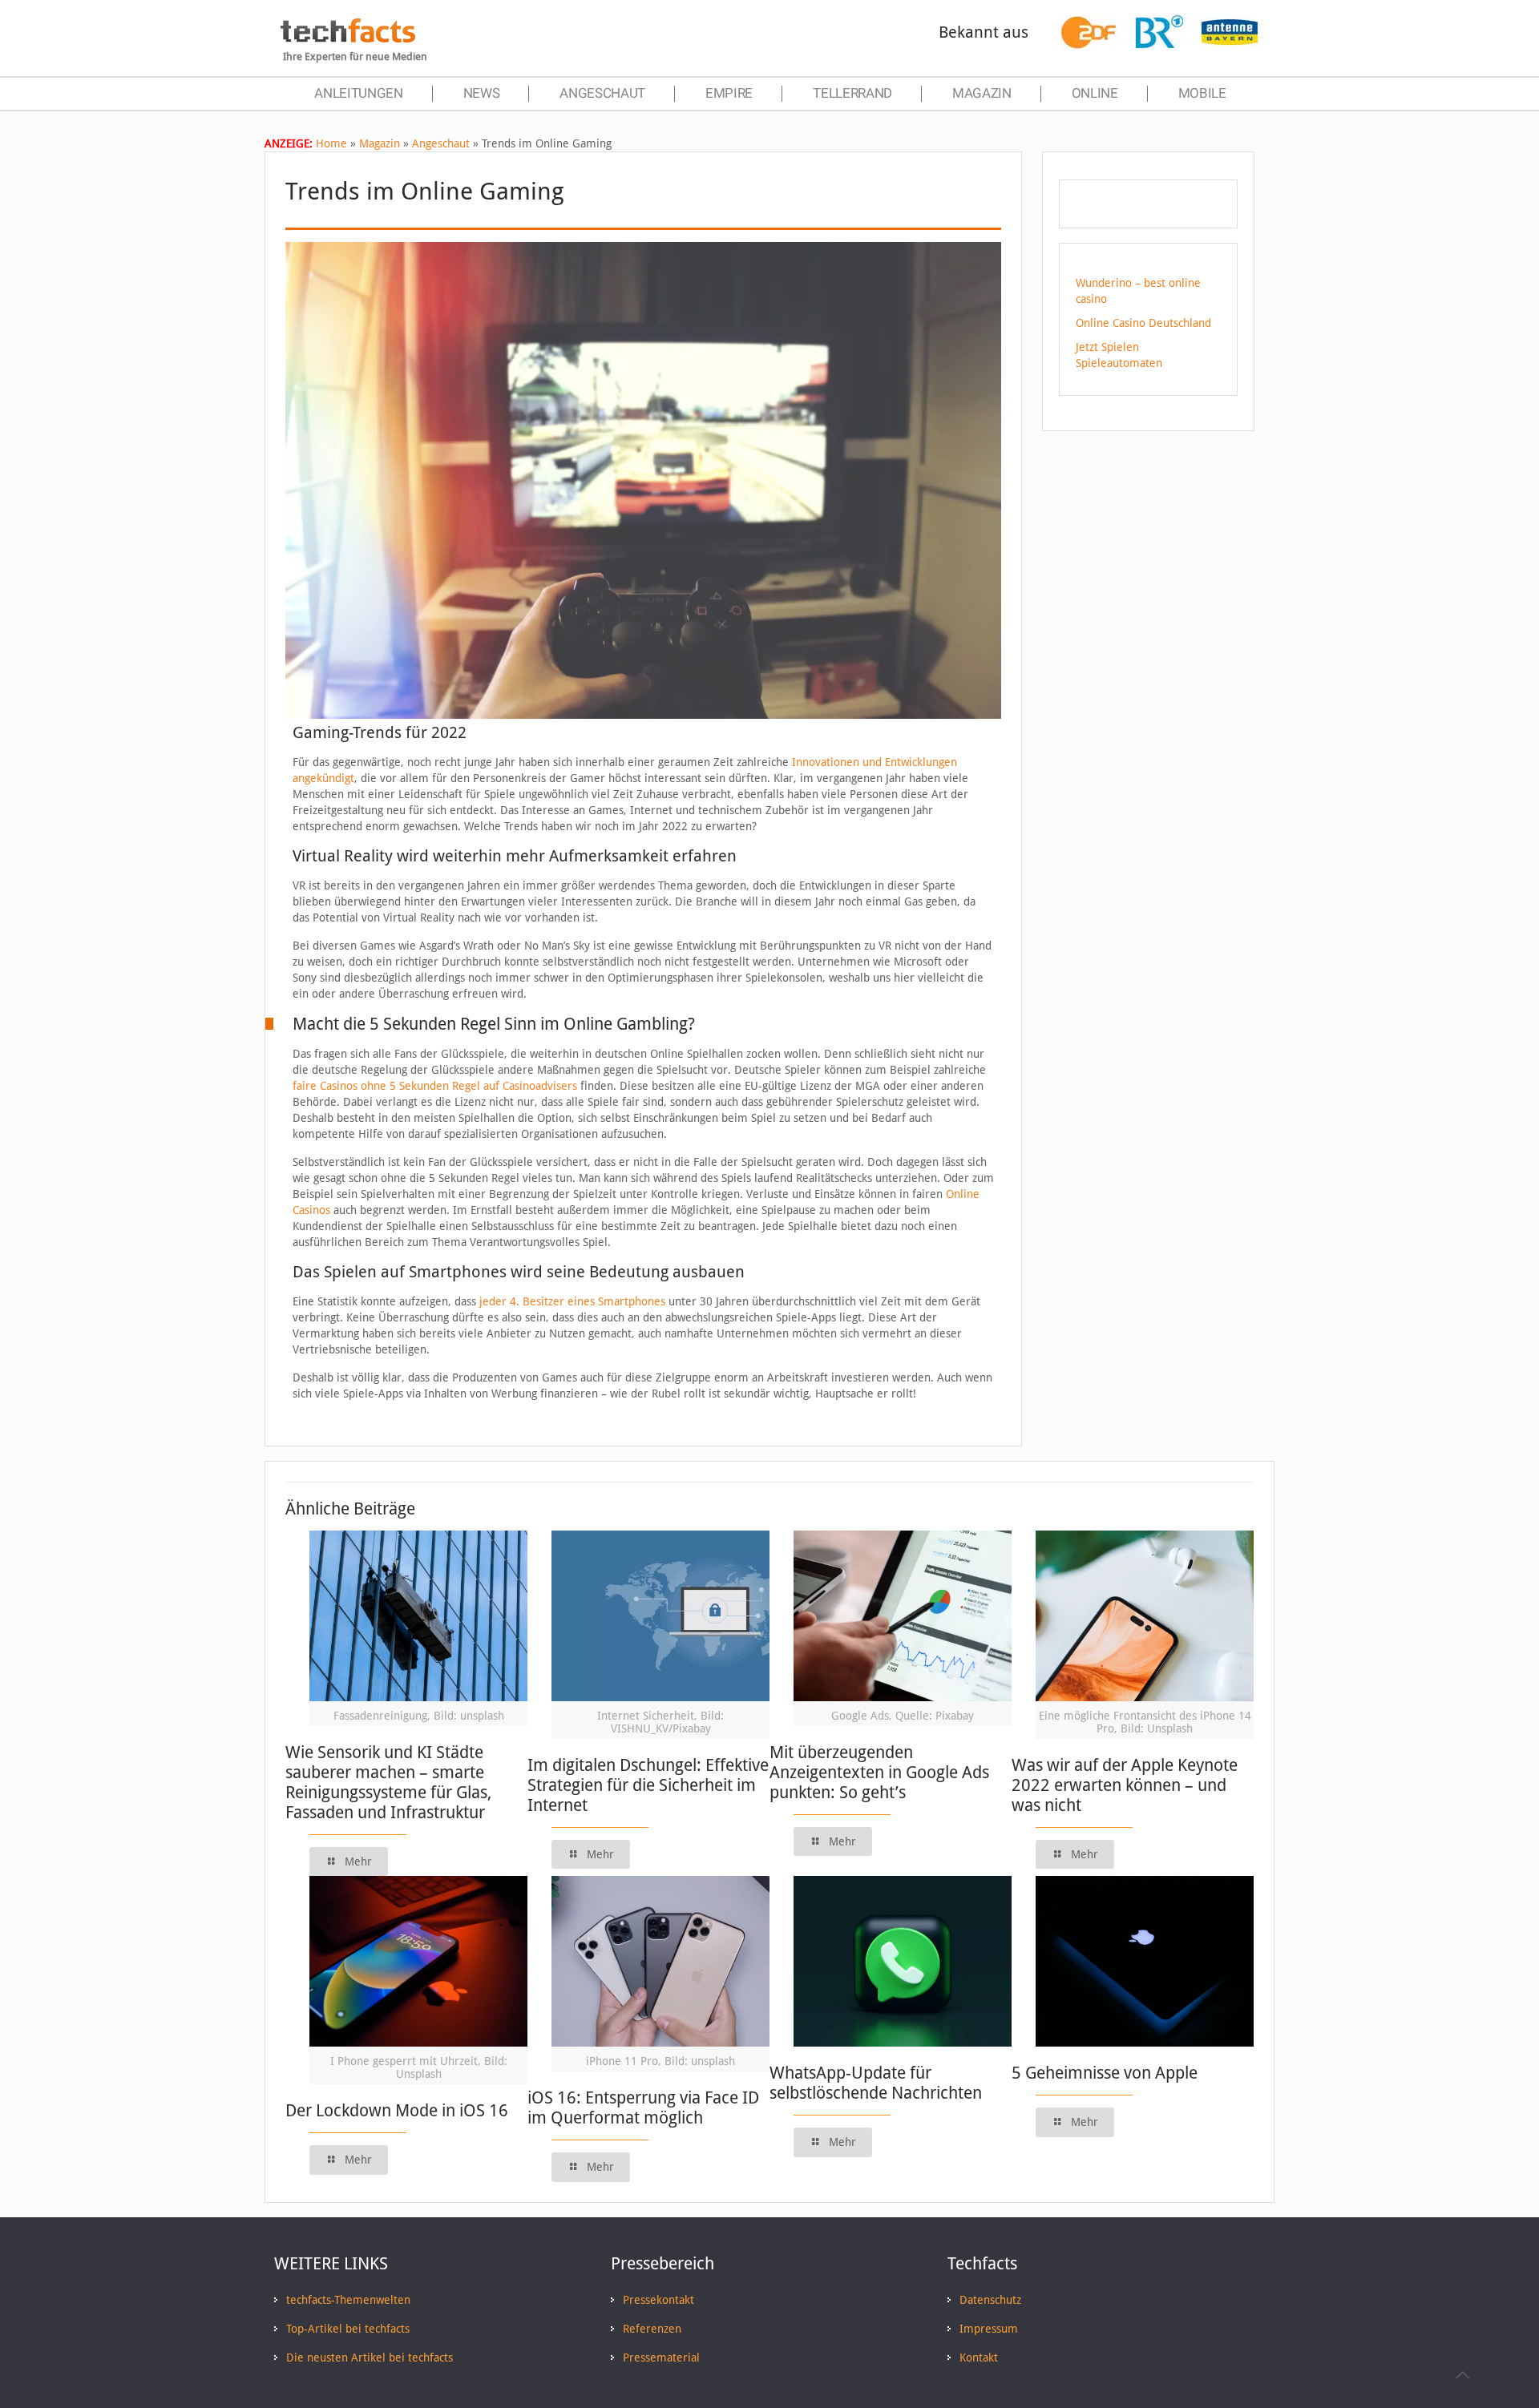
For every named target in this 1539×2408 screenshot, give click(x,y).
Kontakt (979, 2358)
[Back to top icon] (1462, 2375)
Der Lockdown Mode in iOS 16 (397, 2110)
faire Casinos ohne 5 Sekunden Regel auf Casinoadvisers (435, 1086)
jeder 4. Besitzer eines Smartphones (572, 1301)
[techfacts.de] (348, 38)
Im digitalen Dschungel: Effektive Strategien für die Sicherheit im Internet (648, 1785)
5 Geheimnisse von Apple (1105, 2073)
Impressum (989, 2329)
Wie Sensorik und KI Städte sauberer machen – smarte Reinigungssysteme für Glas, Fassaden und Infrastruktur (388, 1782)
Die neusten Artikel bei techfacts (370, 2358)
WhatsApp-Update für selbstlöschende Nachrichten (876, 2083)
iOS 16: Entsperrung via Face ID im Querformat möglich (643, 2108)
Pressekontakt (658, 2300)
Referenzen (652, 2329)
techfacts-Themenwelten (348, 2300)
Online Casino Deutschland (1143, 323)
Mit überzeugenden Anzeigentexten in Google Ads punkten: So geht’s (879, 1772)
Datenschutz (990, 2300)
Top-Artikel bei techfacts (348, 2329)
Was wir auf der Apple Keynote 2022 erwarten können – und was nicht (1125, 1785)
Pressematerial (661, 2358)
